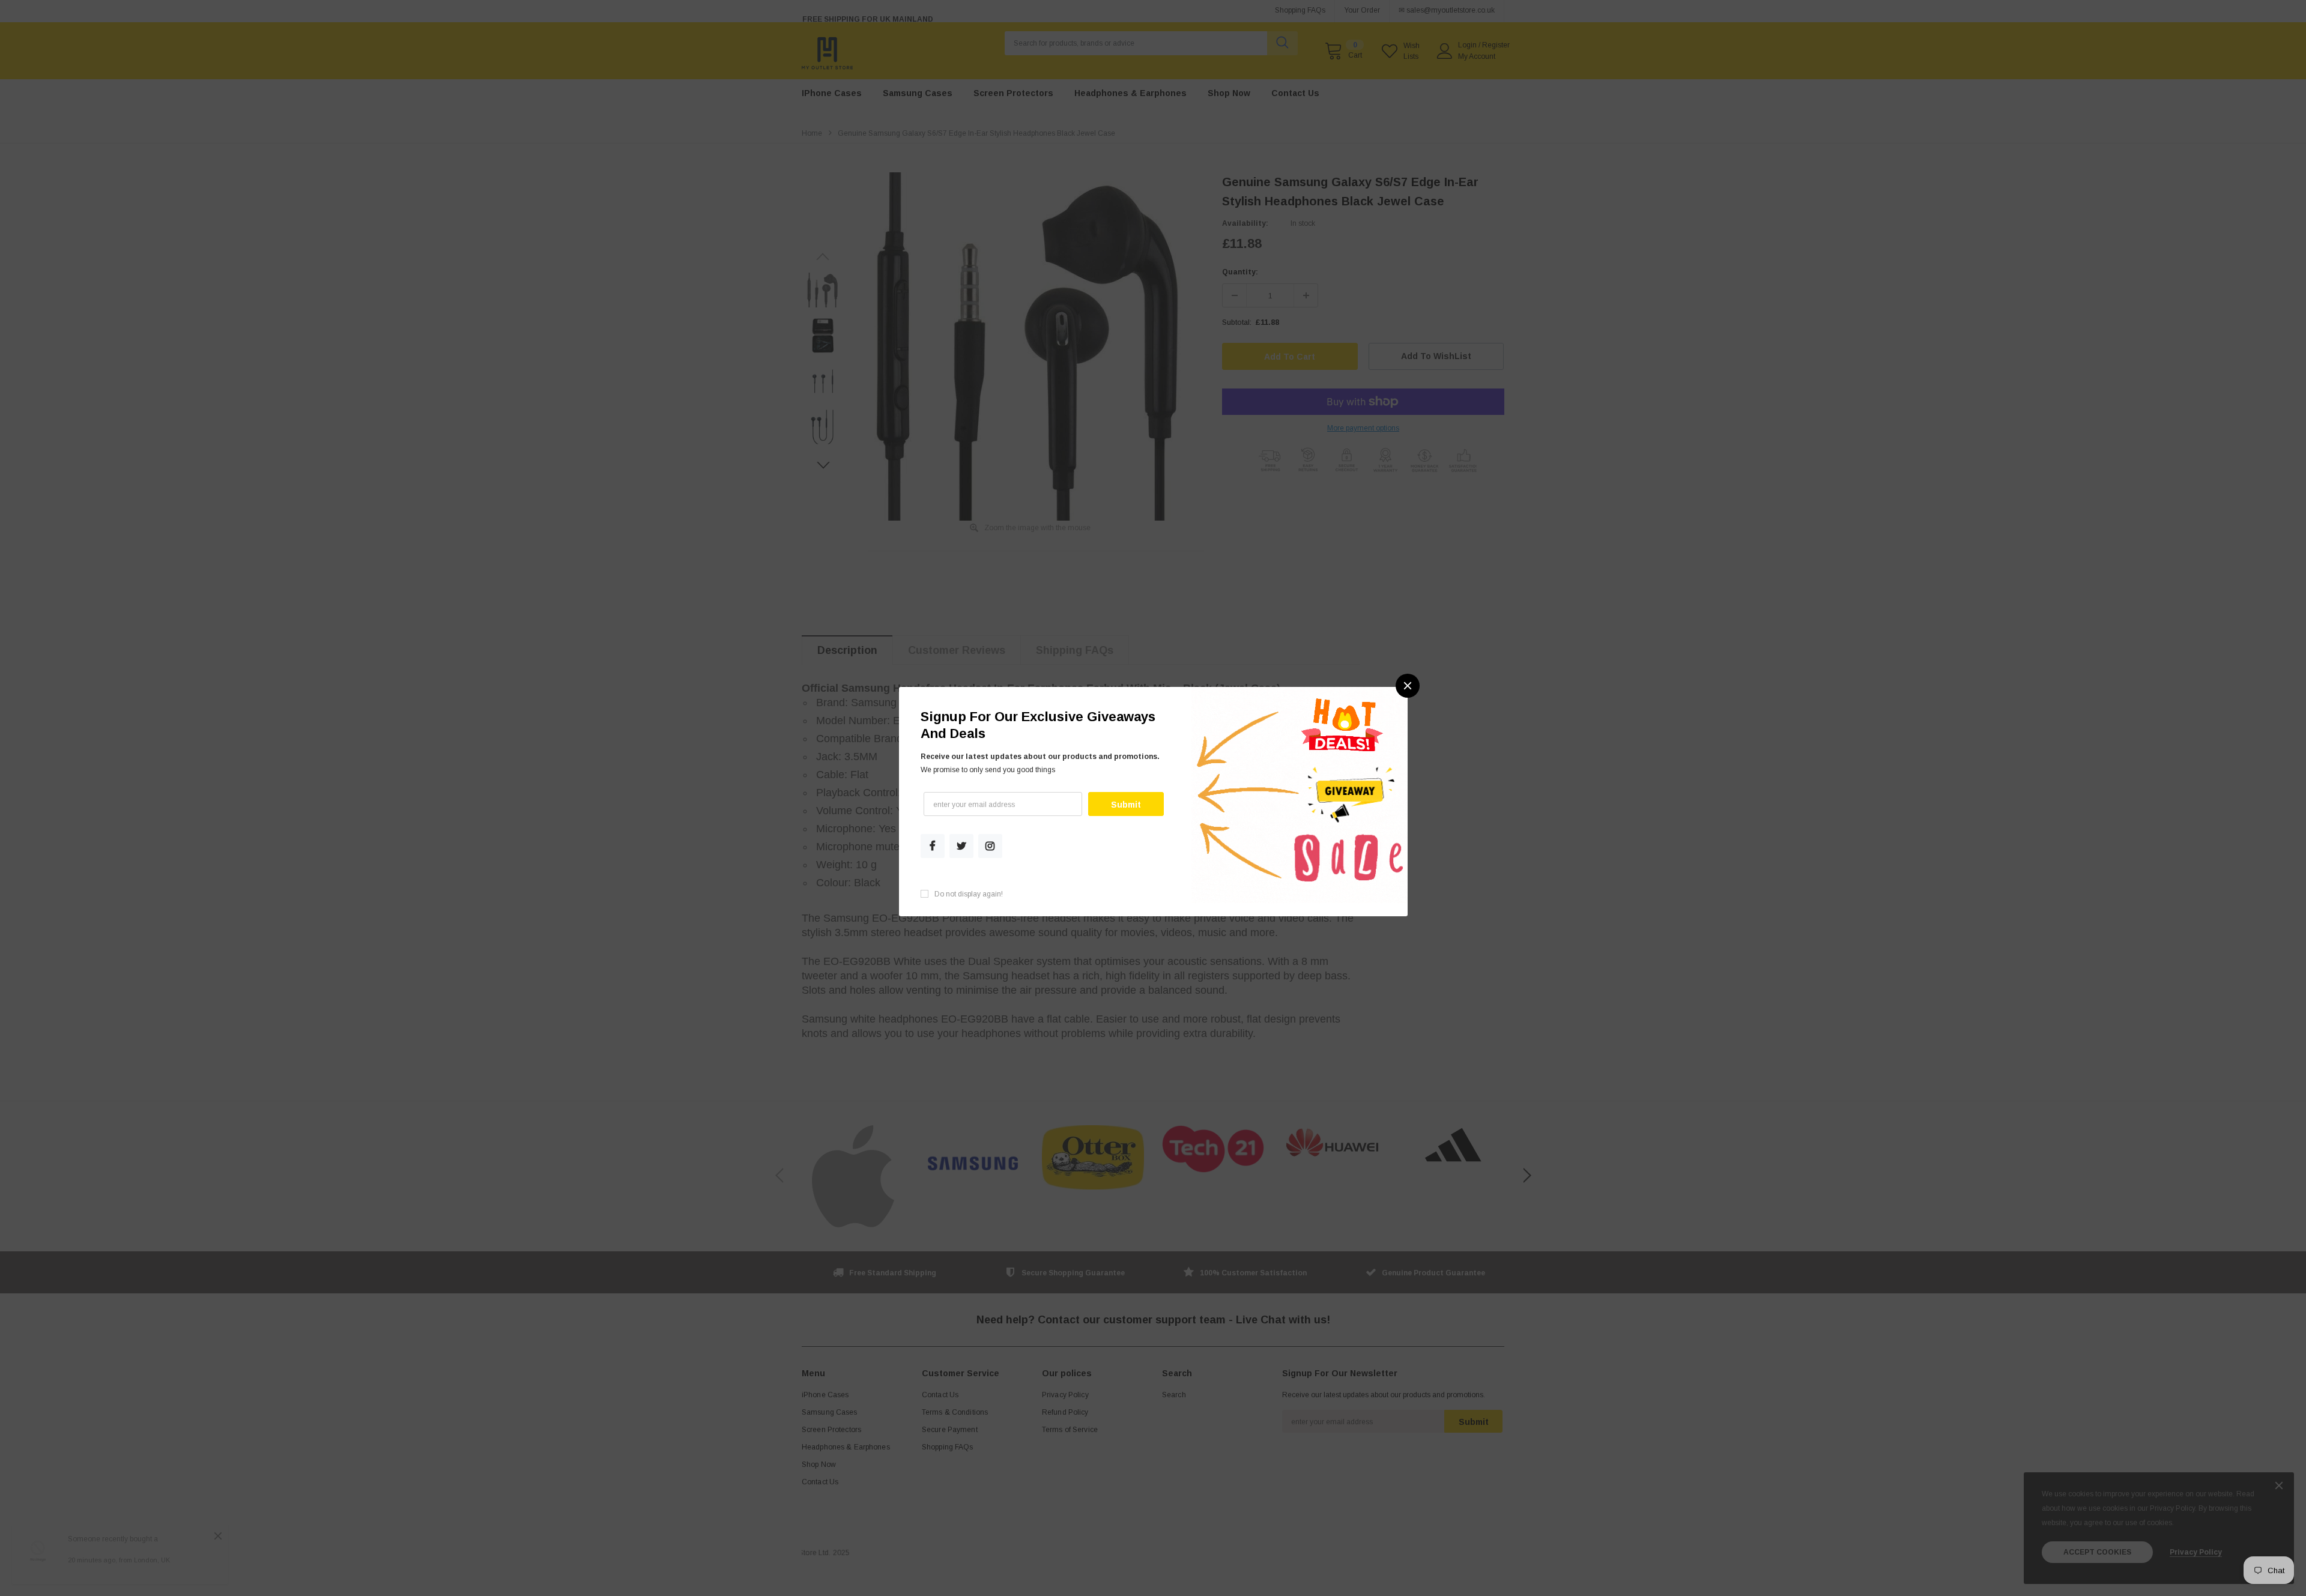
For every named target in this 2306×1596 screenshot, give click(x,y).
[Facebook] (933, 846)
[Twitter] (961, 846)
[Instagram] (990, 846)
